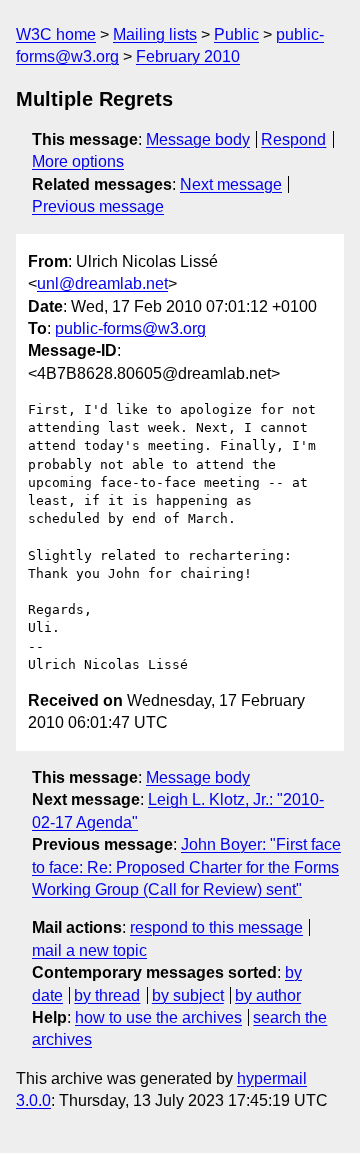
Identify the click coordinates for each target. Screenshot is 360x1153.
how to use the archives (158, 1017)
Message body (198, 139)
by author (268, 995)
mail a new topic (89, 950)
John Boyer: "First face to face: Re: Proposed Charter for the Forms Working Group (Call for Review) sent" (186, 867)
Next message (231, 184)
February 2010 (188, 56)
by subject (188, 995)
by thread (107, 995)
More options (78, 161)
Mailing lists (155, 34)
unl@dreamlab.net (102, 283)
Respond (293, 139)
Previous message (98, 206)
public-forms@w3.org (130, 328)
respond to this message (216, 927)
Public (236, 34)
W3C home (56, 34)
